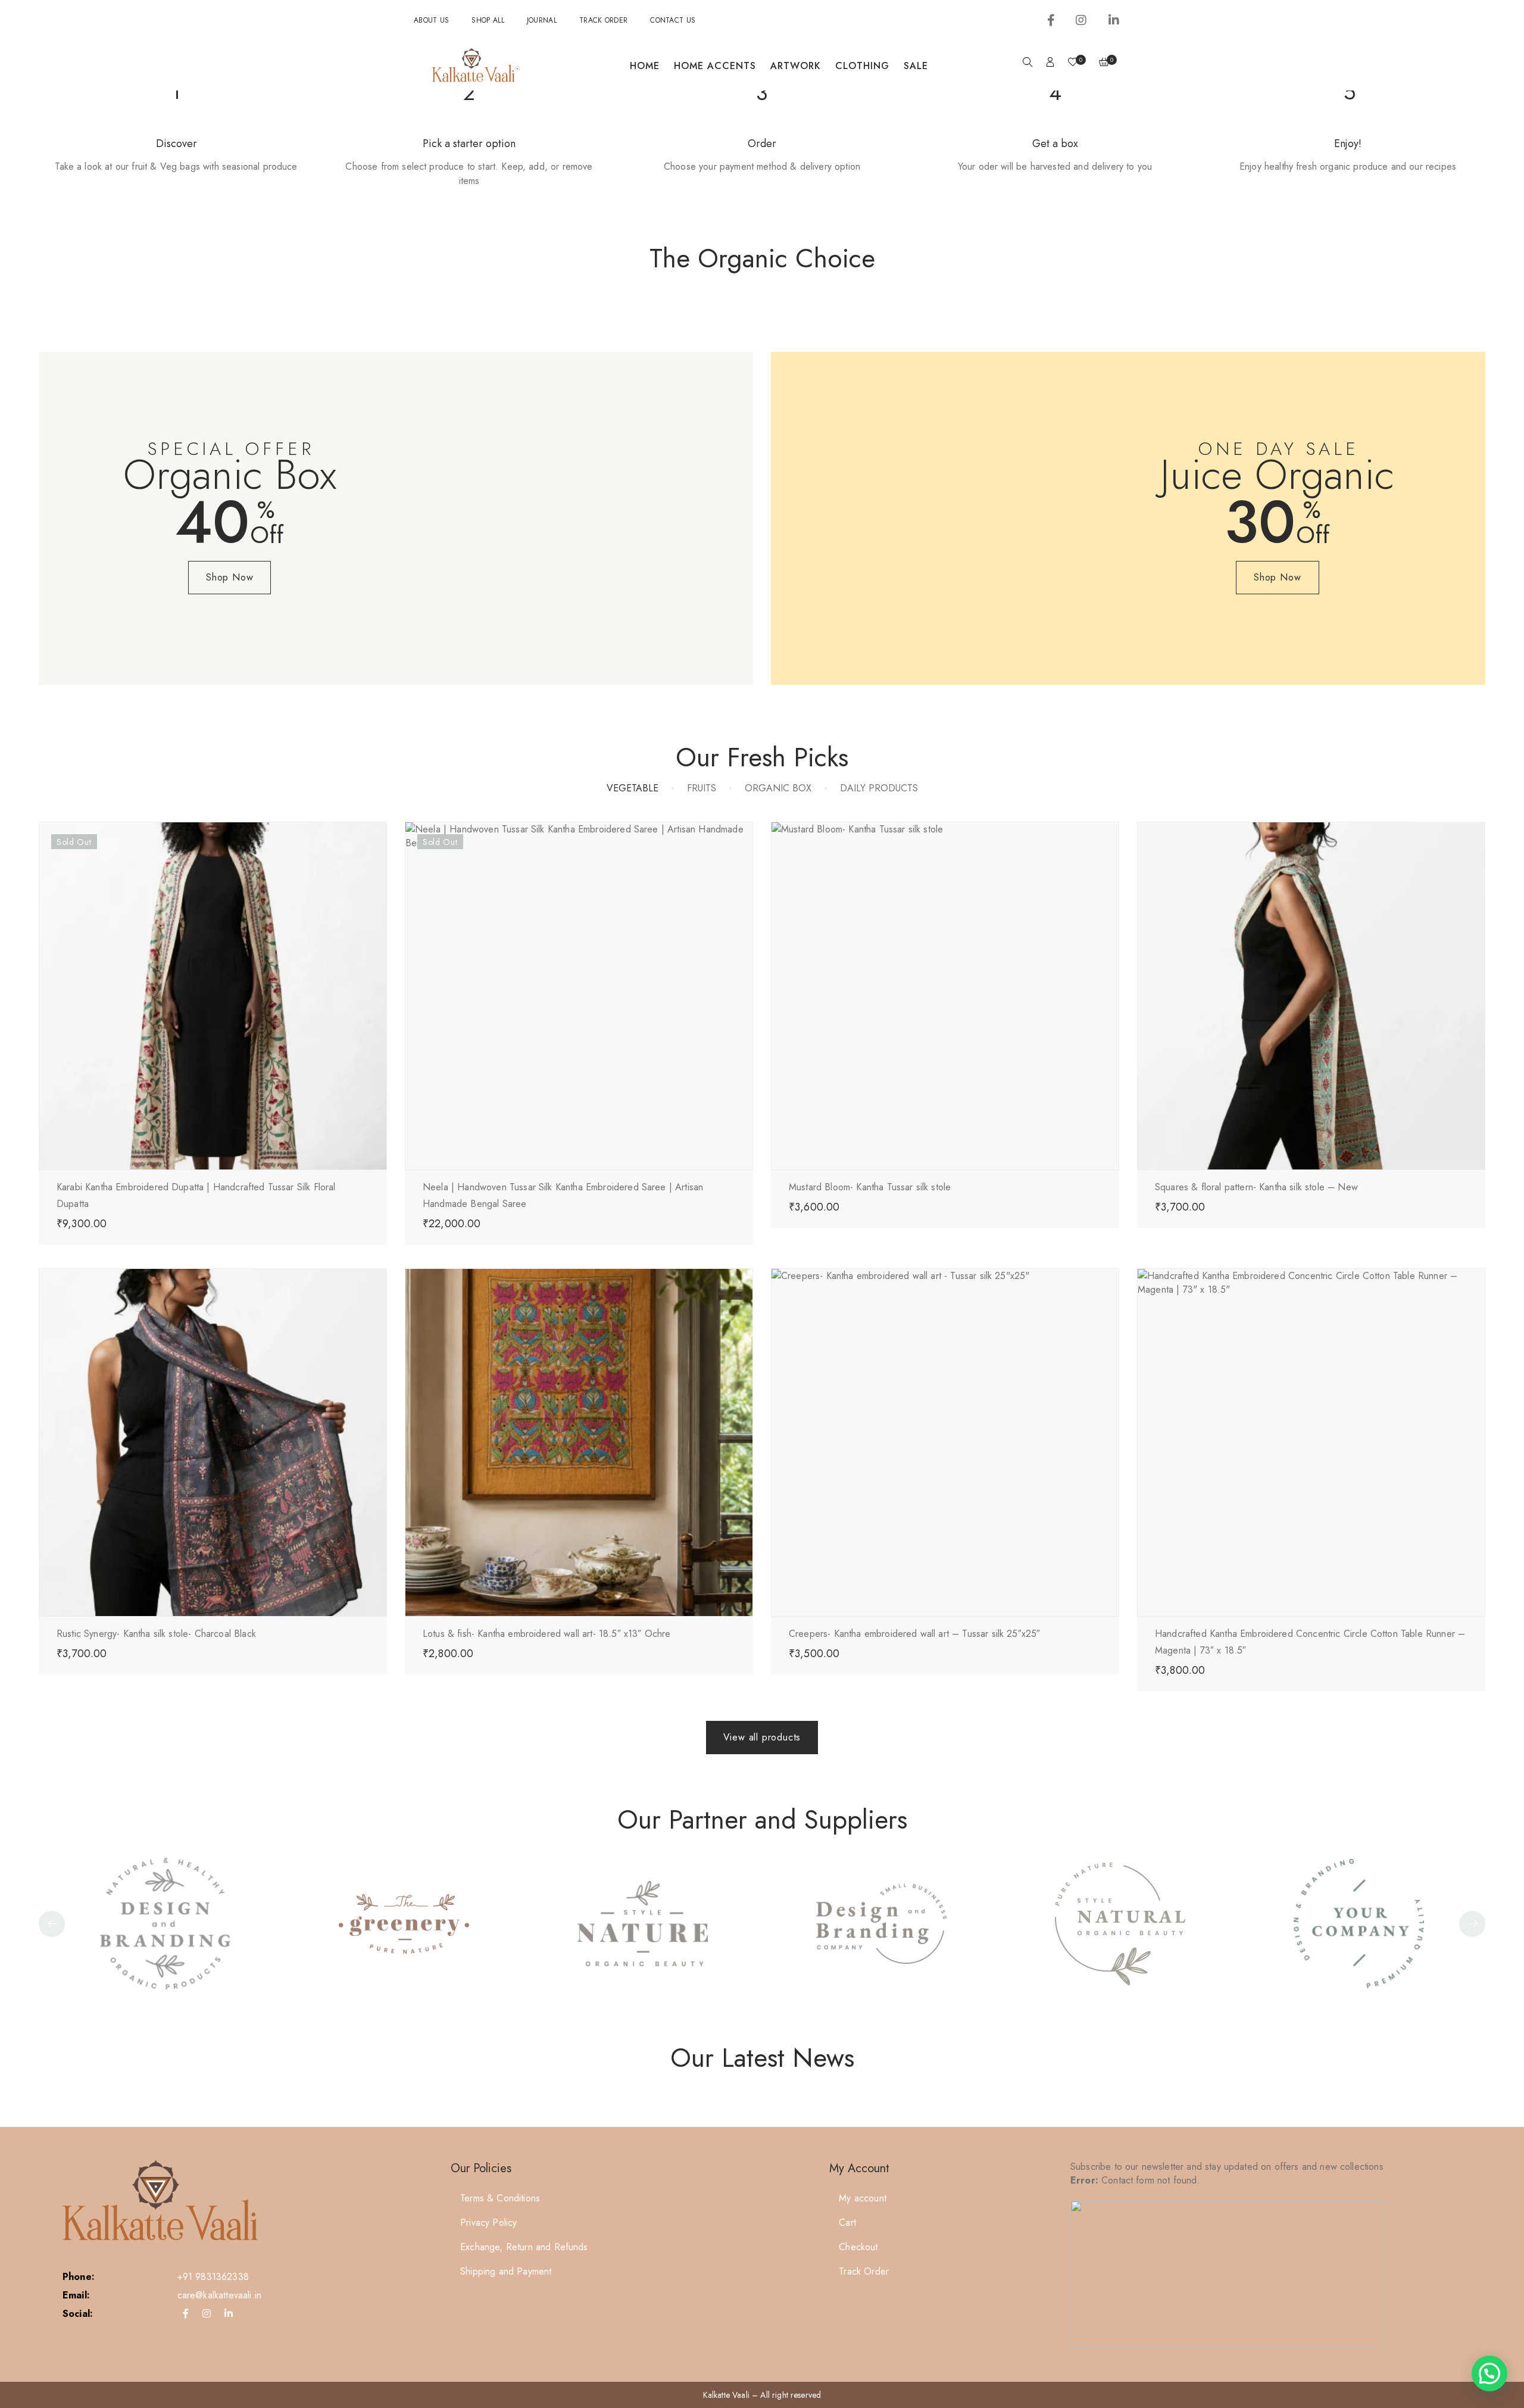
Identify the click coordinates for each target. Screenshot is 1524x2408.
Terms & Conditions (500, 2198)
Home (645, 66)
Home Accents (715, 66)
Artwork (796, 66)
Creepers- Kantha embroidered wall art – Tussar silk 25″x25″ (914, 1634)
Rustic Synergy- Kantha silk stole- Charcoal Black (156, 1634)
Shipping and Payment (506, 2271)
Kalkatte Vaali (726, 2395)
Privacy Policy (488, 2223)
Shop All (488, 20)
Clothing (862, 66)
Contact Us (673, 20)
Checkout (858, 2247)
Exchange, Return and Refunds (524, 2247)
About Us (431, 20)
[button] (229, 578)
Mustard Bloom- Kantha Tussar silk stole (870, 1187)
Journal (542, 20)
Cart (847, 2223)
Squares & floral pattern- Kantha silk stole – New (1256, 1187)
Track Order (603, 20)
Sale (916, 66)
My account (863, 2198)
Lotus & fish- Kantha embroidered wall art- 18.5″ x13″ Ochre (546, 1634)
